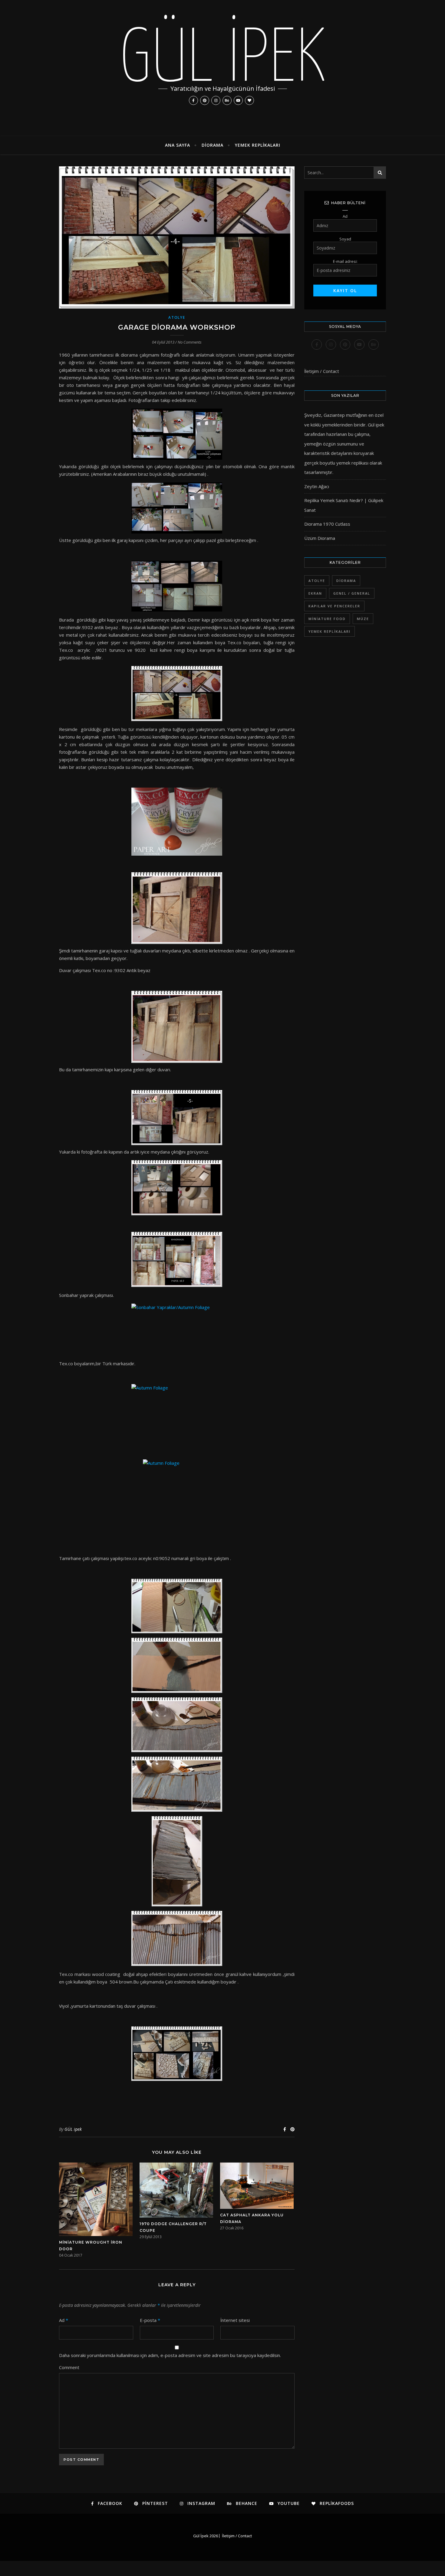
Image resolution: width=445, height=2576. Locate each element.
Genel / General (352, 593)
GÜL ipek (73, 2129)
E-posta (150, 2320)
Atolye (177, 317)
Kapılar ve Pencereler (334, 606)
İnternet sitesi (235, 2320)
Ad (64, 2320)
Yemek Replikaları (258, 145)
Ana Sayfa (178, 145)
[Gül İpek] (222, 68)
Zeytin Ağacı (317, 486)
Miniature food (327, 619)
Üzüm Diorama (320, 538)
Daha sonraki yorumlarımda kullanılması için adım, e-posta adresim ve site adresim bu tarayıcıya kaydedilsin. (170, 2355)
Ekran (315, 593)
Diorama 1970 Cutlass (327, 524)
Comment (69, 2367)
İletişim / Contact (322, 371)
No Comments (190, 342)
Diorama (213, 145)
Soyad (345, 239)
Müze (363, 619)
